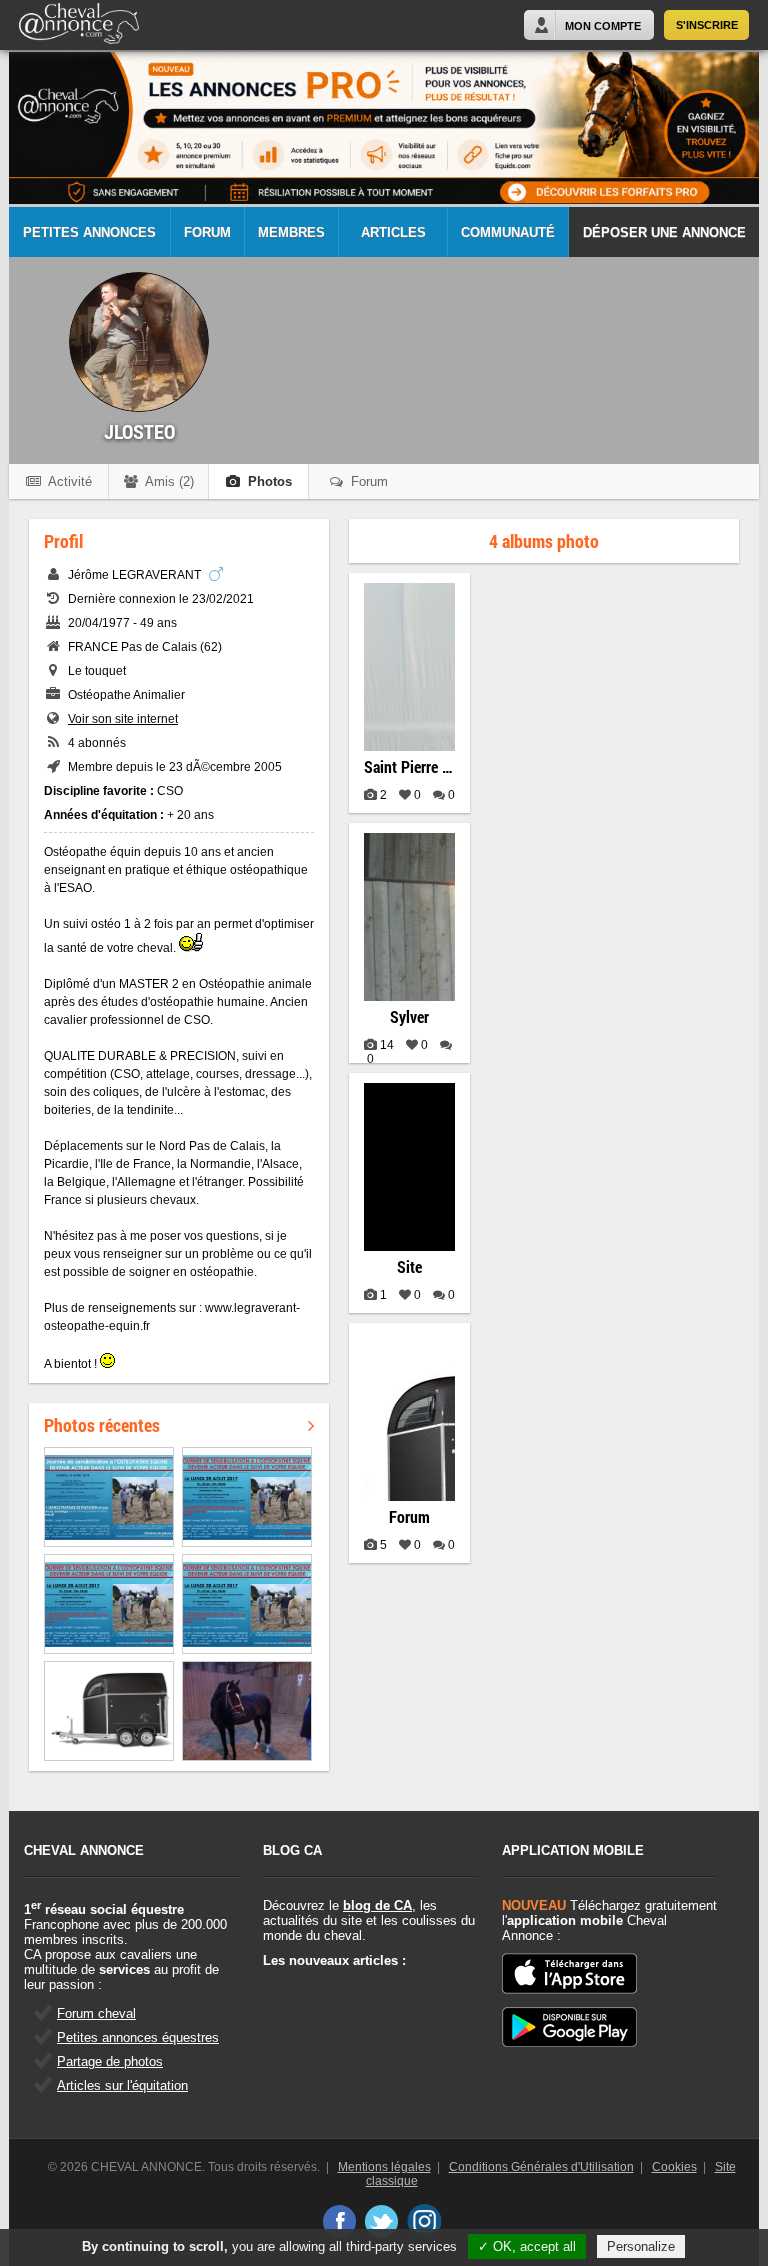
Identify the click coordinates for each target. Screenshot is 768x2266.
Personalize (641, 2246)
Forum (207, 232)
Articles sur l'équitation (122, 2085)
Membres (291, 232)
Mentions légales (384, 2167)
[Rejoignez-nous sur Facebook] (338, 2221)
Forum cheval (96, 2013)
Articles (393, 232)
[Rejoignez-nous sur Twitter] (381, 2221)
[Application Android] (569, 2028)
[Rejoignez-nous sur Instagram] (424, 2221)
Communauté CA (508, 241)
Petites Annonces (89, 232)
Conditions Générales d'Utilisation (541, 2167)
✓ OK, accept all (527, 2246)
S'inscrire (707, 25)
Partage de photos (110, 2061)
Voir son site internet (123, 719)
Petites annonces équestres (138, 2037)
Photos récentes (102, 1425)
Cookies (674, 2167)
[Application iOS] (569, 1975)
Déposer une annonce (664, 232)
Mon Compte (603, 26)
